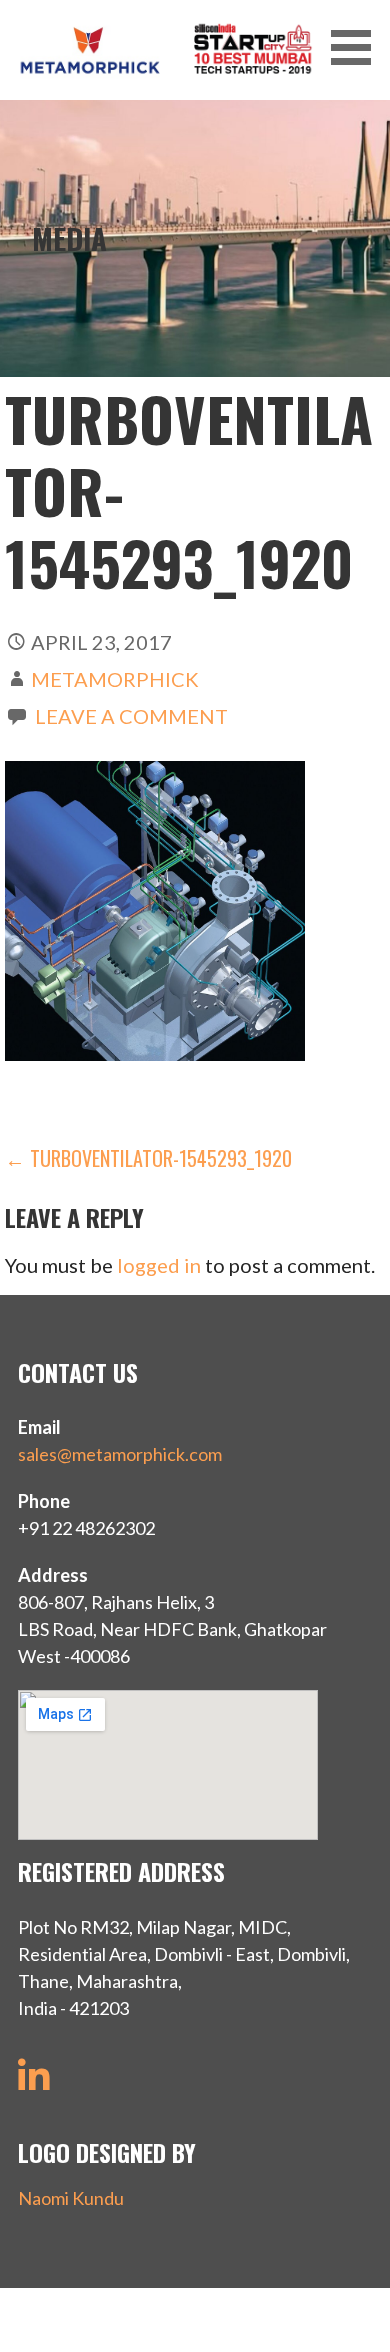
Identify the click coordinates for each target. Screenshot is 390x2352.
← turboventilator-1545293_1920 (148, 1158)
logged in (159, 1265)
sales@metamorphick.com (120, 1454)
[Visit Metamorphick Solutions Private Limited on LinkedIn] (34, 2083)
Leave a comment (131, 716)
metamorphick (115, 679)
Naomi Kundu (71, 2198)
